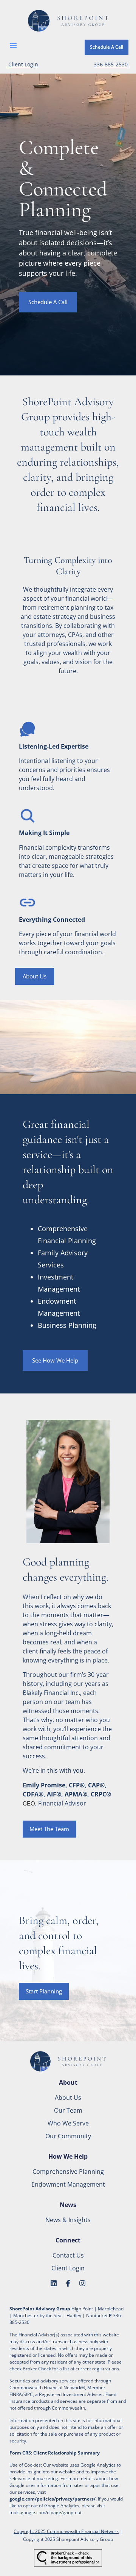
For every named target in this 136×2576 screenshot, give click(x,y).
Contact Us (68, 2255)
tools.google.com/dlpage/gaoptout (46, 2512)
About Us (68, 2098)
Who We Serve (68, 2123)
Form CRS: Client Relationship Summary (55, 2453)
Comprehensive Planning (68, 2172)
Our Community (68, 2136)
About (68, 2082)
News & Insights (68, 2220)
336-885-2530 (111, 64)
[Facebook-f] (68, 2283)
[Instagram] (82, 2283)
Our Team (68, 2110)
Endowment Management (68, 2184)
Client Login (23, 64)
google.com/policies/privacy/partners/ (53, 2499)
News (68, 2205)
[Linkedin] (54, 2283)
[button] (13, 45)
